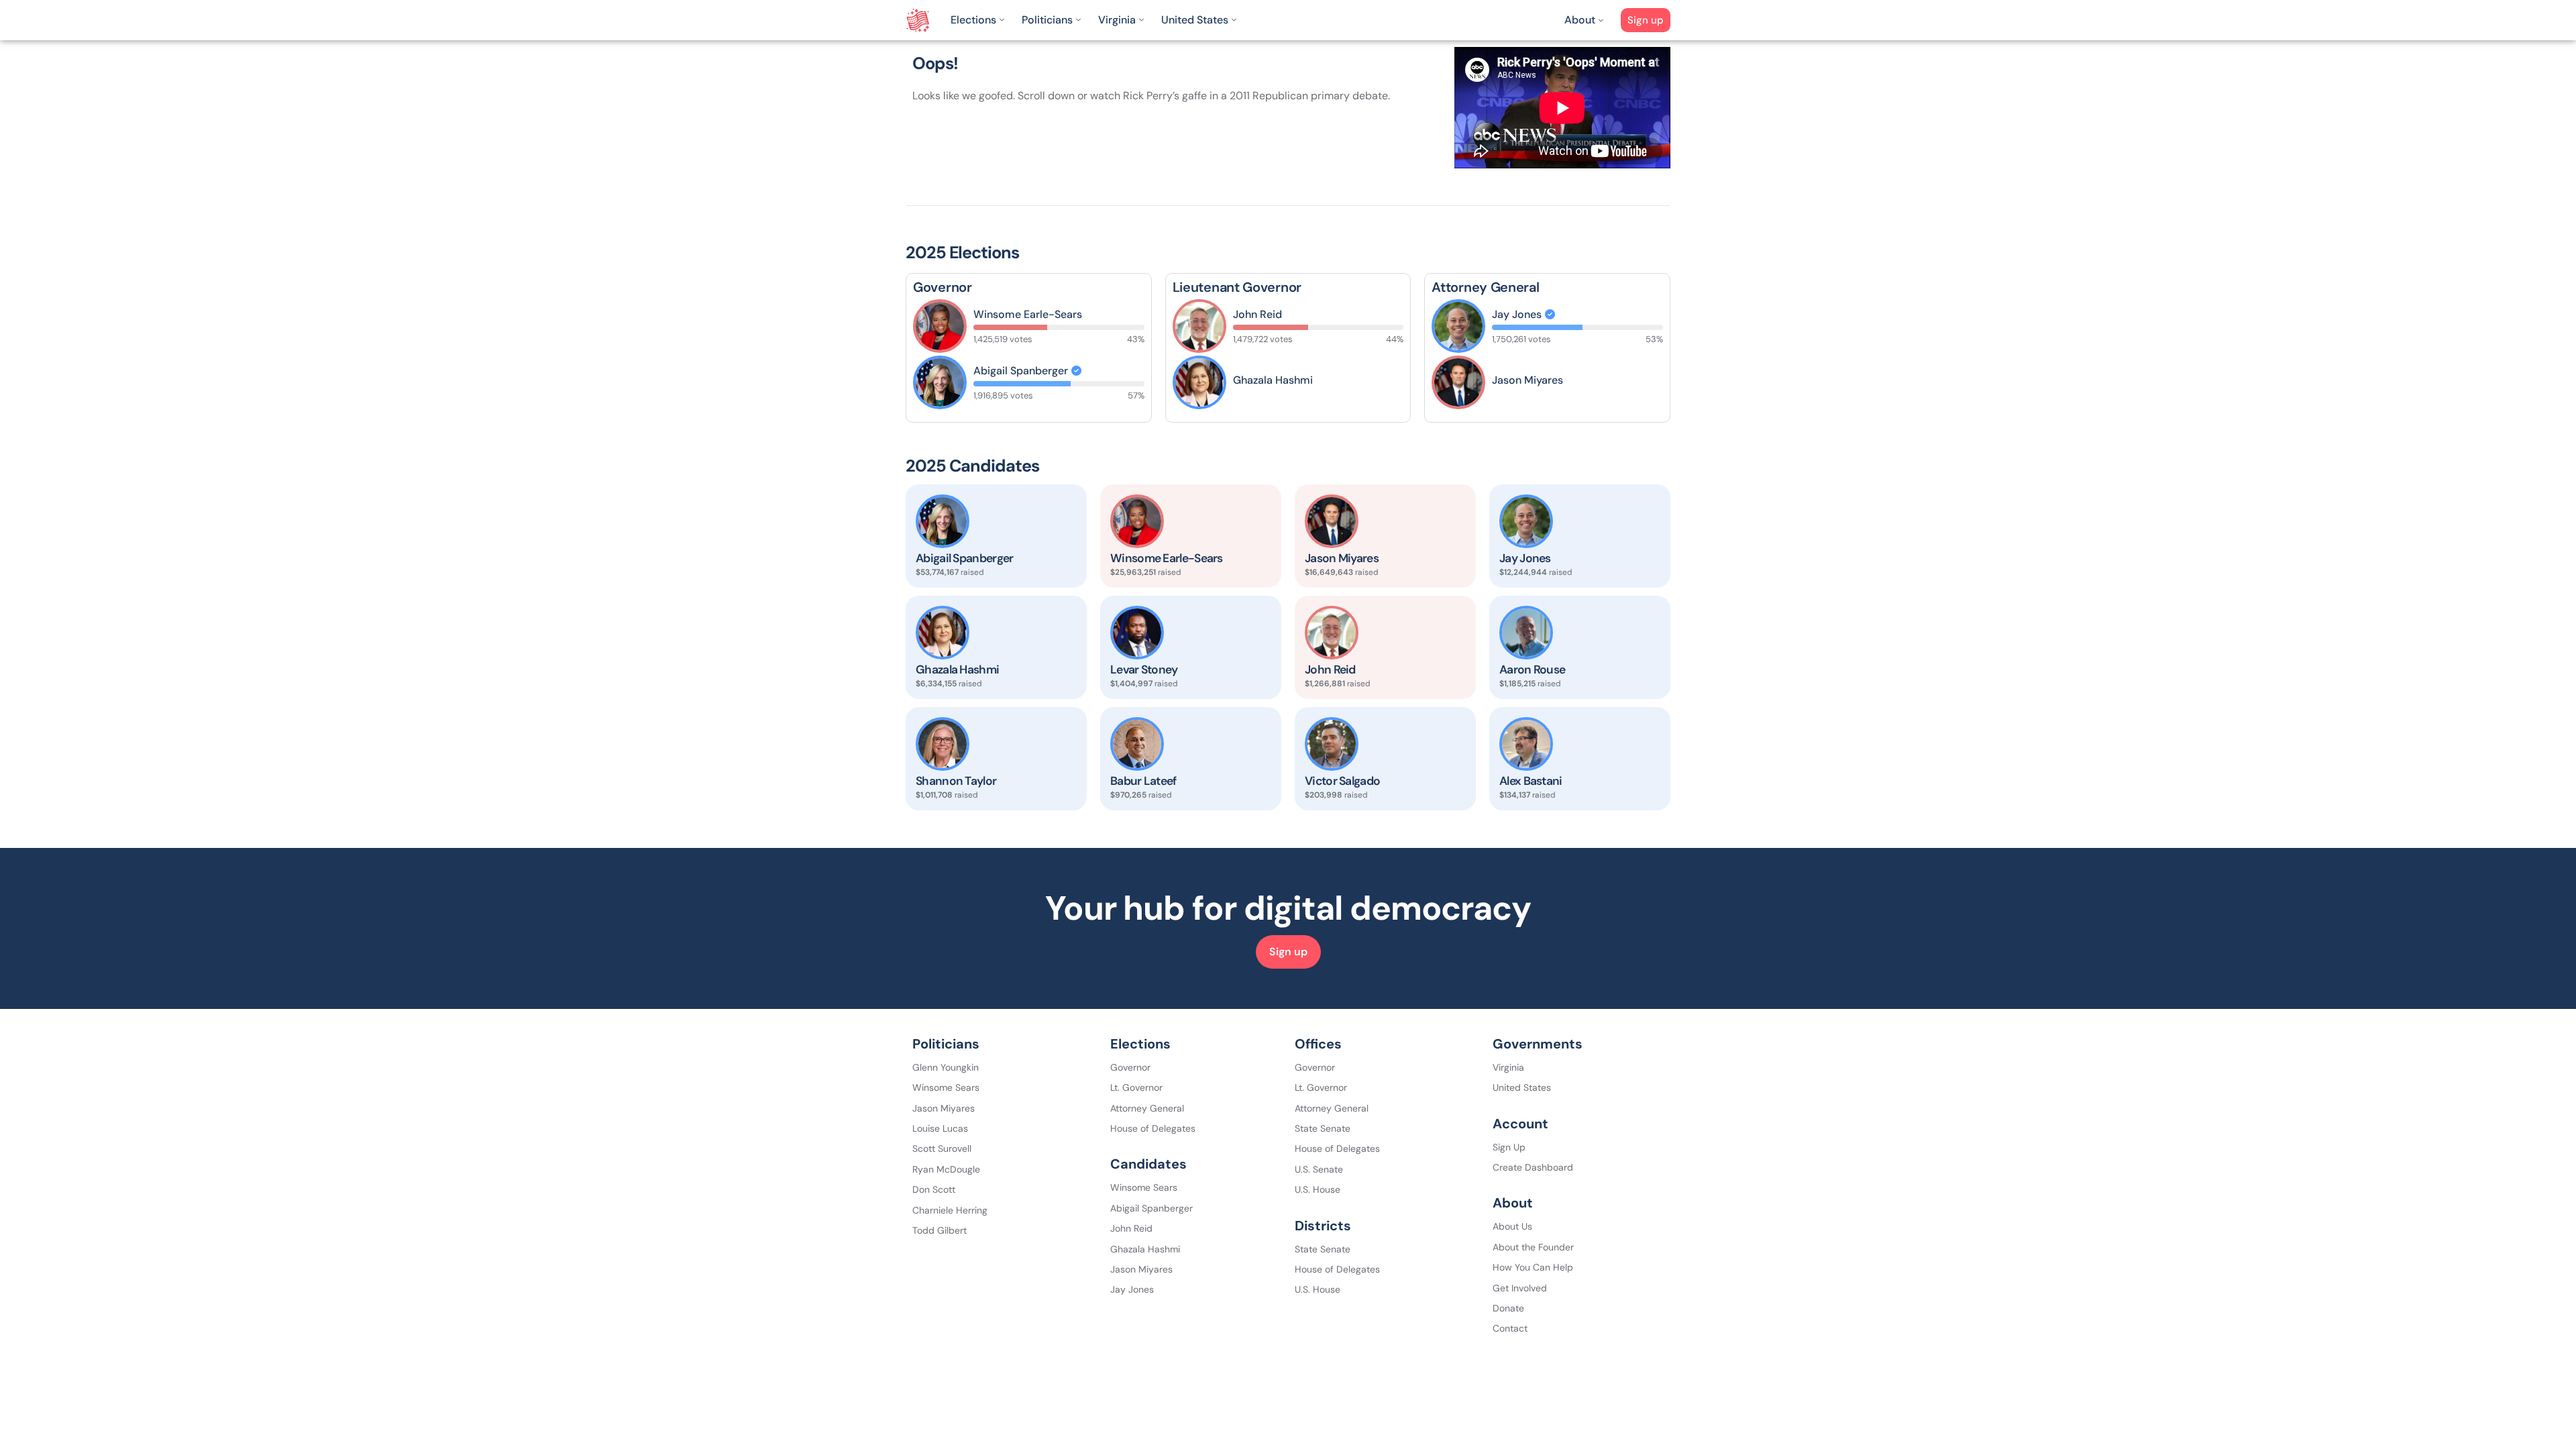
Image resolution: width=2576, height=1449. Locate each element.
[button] (979, 20)
